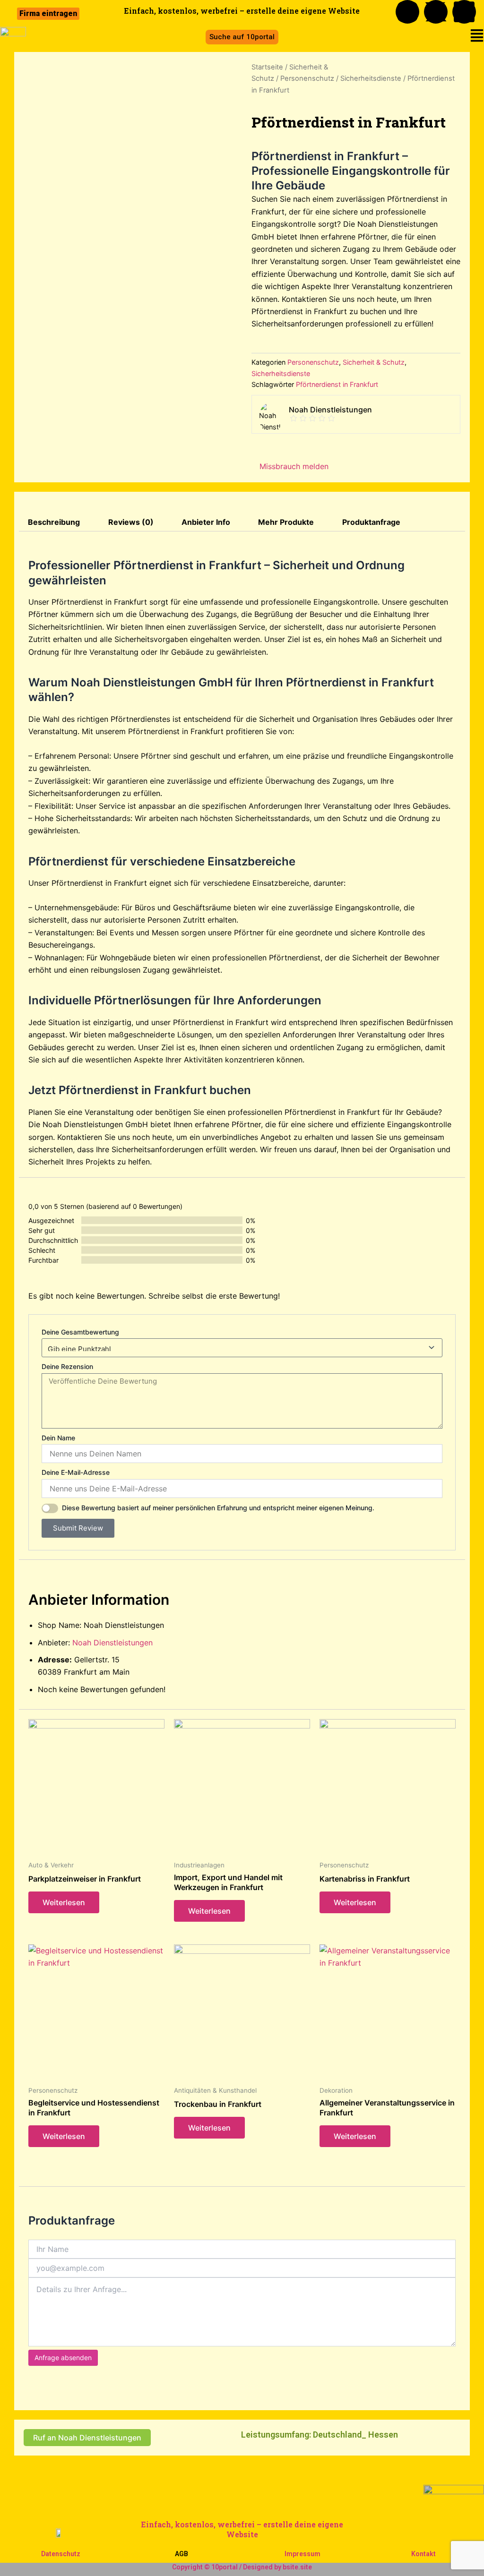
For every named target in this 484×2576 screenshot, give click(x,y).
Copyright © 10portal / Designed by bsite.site (242, 2567)
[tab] (54, 522)
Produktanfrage (371, 522)
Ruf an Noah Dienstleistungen (87, 2438)
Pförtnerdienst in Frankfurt (337, 384)
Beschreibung (54, 522)
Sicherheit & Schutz (374, 362)
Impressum (302, 2554)
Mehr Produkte (286, 522)
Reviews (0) (131, 522)
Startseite (267, 67)
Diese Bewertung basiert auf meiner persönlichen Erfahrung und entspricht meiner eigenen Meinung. (218, 1508)
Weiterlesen (64, 1902)
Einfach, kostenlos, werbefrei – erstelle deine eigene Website (242, 2529)
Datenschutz (61, 2554)
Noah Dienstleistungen (112, 1643)
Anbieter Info (206, 522)
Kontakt (423, 2554)
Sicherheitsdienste (371, 78)
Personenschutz (307, 78)
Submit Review (78, 1528)
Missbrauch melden (293, 466)
